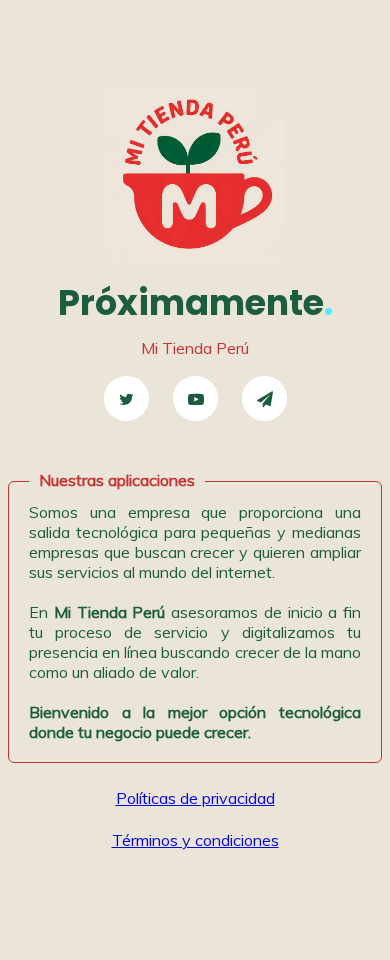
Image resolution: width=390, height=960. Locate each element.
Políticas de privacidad (195, 798)
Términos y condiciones (195, 840)
